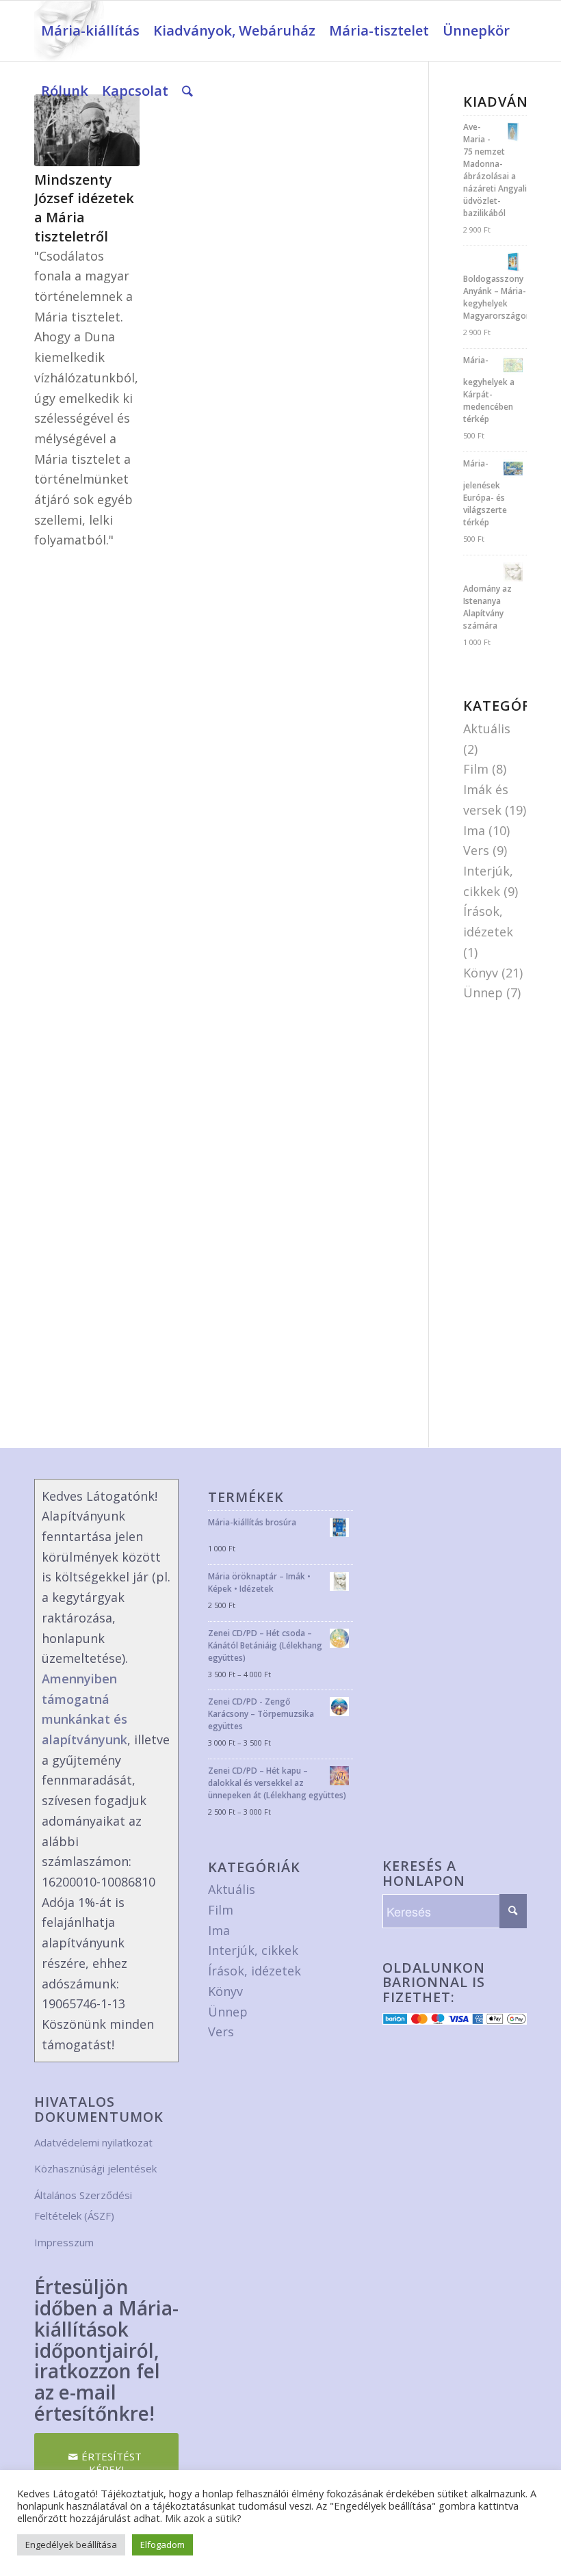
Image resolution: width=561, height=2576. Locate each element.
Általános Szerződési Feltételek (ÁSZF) (83, 2205)
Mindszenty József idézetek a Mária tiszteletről (84, 208)
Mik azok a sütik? (203, 2518)
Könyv (481, 973)
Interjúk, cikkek (253, 1950)
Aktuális (487, 728)
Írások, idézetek (255, 1971)
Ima (474, 830)
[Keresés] (187, 91)
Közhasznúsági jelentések (95, 2168)
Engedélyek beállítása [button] (71, 2545)
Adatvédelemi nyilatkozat (93, 2142)
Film (476, 769)
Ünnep (483, 993)
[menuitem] (90, 31)
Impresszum (64, 2242)
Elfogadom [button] (162, 2545)
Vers (476, 850)
